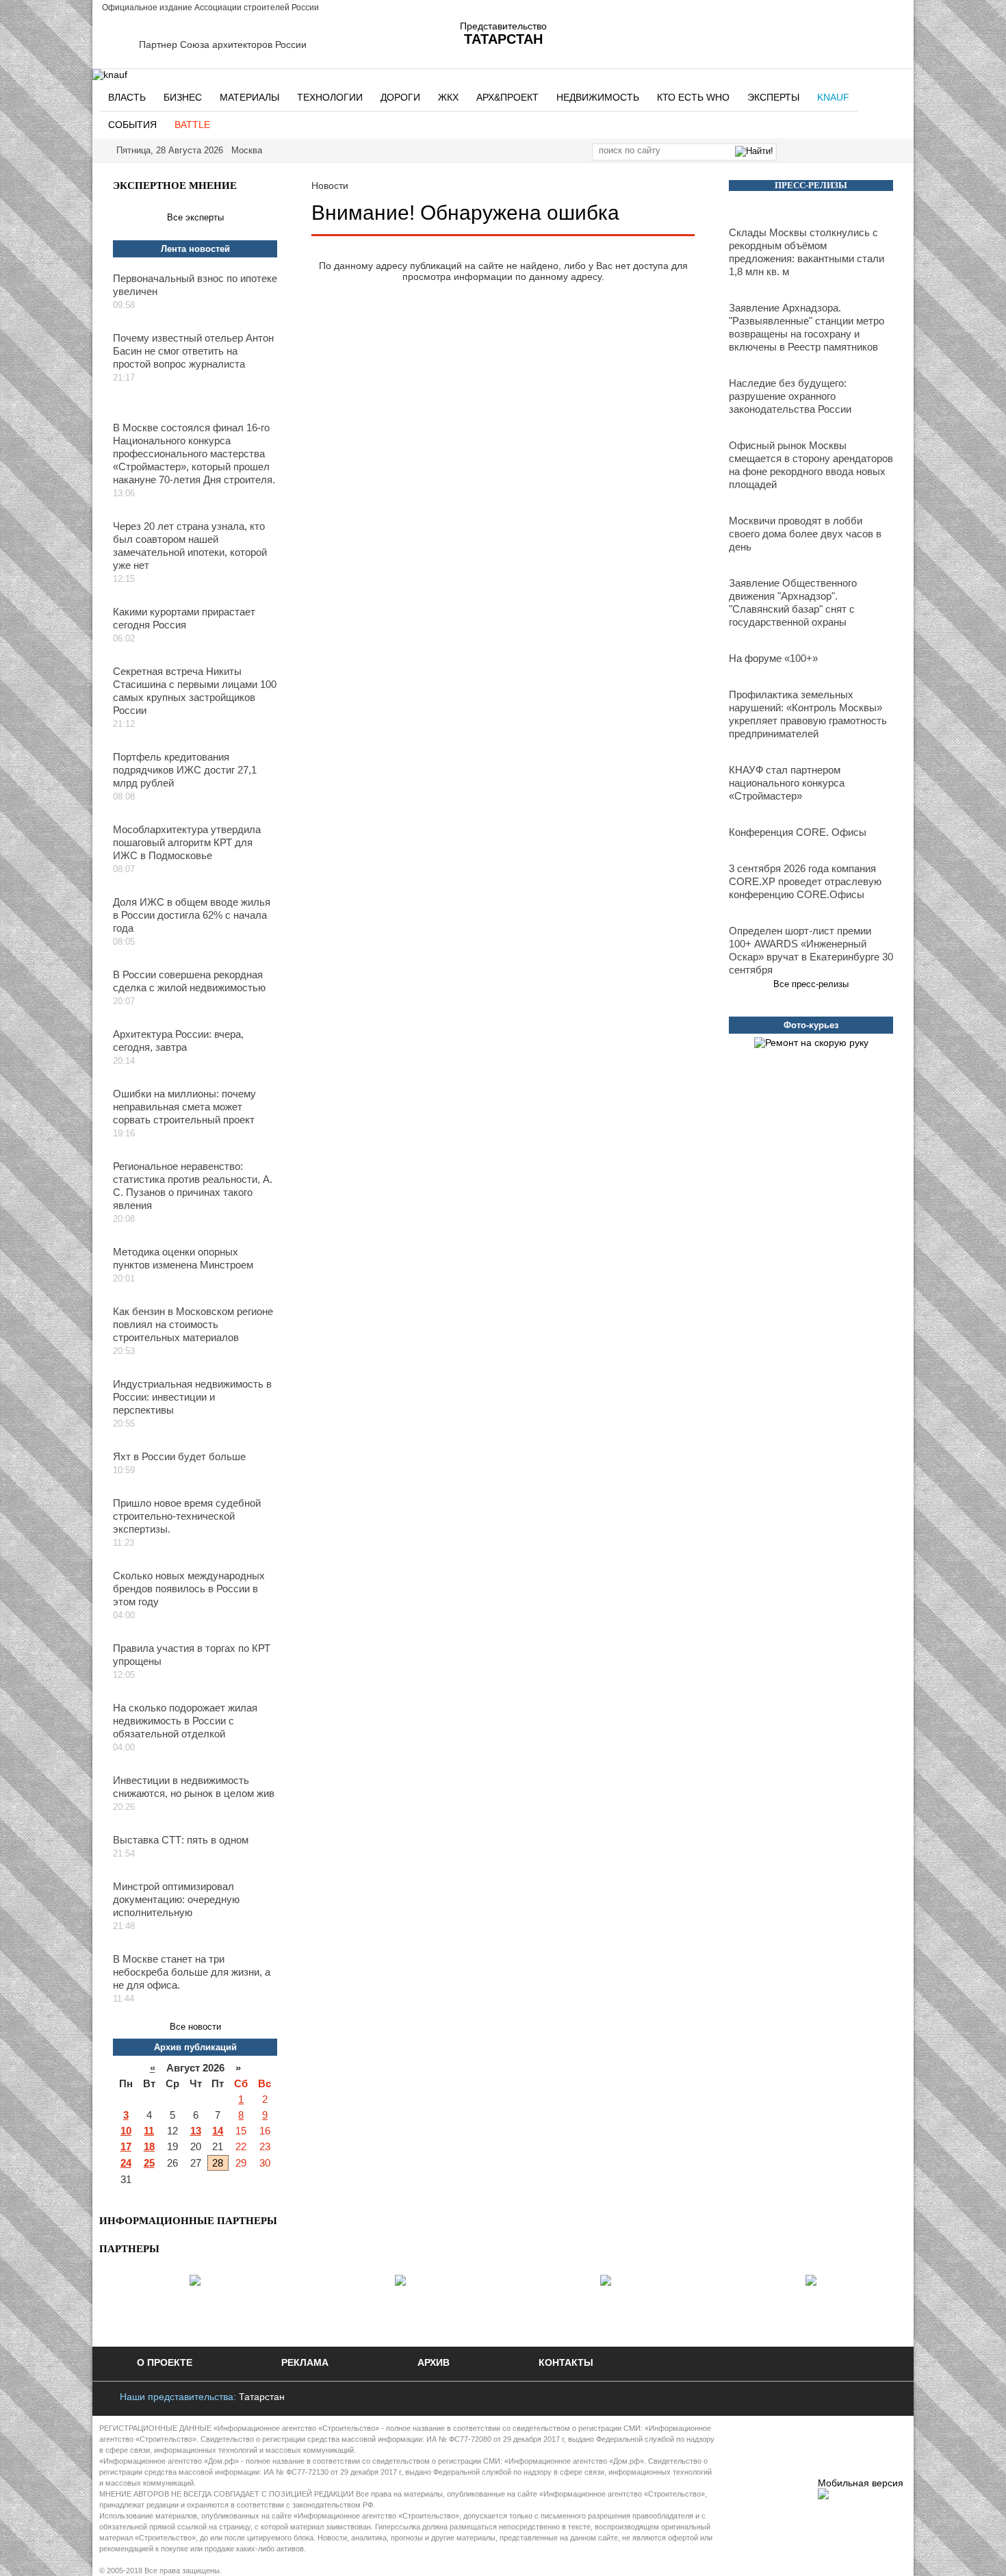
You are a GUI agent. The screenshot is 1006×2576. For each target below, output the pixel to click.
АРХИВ (434, 2362)
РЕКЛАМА (305, 2362)
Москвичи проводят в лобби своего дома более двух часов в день (805, 534)
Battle (192, 125)
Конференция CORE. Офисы (798, 832)
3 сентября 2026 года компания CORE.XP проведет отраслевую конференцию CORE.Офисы (805, 881)
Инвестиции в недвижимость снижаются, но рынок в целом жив (194, 1787)
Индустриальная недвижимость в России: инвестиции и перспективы (192, 1397)
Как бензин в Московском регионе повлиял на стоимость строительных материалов (193, 1324)
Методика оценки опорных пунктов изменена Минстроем (183, 1258)
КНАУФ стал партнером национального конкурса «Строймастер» (787, 783)
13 (196, 2131)
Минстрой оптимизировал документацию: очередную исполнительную (176, 1899)
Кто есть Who (693, 97)
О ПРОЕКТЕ (165, 2362)
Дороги (400, 97)
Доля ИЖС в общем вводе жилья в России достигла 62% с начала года (192, 915)
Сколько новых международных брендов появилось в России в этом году (189, 1589)
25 (149, 2163)
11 (149, 2131)
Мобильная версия (861, 2483)
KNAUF (833, 97)
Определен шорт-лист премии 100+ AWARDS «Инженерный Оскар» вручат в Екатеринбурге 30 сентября (811, 950)
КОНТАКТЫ (566, 2362)
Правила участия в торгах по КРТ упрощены (192, 1655)
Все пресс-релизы (811, 984)
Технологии (330, 97)
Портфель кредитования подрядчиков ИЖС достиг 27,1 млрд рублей (185, 770)
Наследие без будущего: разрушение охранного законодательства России (790, 396)
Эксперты (773, 97)
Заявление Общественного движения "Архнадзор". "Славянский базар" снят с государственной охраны (793, 602)
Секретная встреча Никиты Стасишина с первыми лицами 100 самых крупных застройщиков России (195, 691)
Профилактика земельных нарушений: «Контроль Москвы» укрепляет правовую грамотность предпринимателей (808, 714)
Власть (127, 97)
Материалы (249, 97)
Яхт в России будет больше (179, 1456)
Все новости (195, 2027)
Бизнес (183, 97)
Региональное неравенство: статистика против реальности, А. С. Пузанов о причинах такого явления (193, 1186)
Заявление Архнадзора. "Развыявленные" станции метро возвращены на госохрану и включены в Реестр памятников (807, 327)
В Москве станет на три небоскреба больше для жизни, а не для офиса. (192, 1972)
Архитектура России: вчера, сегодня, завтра (178, 1041)
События (132, 125)
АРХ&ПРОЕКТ (507, 97)
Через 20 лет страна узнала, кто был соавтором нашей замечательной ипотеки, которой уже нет (190, 546)
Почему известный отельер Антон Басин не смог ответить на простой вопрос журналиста (193, 351)
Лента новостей (195, 249)
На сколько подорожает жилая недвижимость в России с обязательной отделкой (185, 1721)
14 (218, 2131)
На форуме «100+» (773, 658)
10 (126, 2131)
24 (126, 2163)
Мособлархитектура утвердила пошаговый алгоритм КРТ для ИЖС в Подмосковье (187, 842)
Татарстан (262, 2397)
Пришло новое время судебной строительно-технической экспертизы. (187, 1516)
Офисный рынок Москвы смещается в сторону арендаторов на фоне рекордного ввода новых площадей (811, 465)
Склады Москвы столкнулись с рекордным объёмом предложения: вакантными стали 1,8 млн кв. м (807, 252)
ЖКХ (448, 97)
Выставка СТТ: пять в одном (181, 1840)
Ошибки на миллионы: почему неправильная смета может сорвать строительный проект (184, 1107)
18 (149, 2146)
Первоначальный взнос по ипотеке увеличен (195, 285)
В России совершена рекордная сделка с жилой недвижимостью (189, 981)
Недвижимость (598, 97)
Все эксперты (195, 217)
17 (126, 2146)
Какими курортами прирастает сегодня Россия (184, 618)
